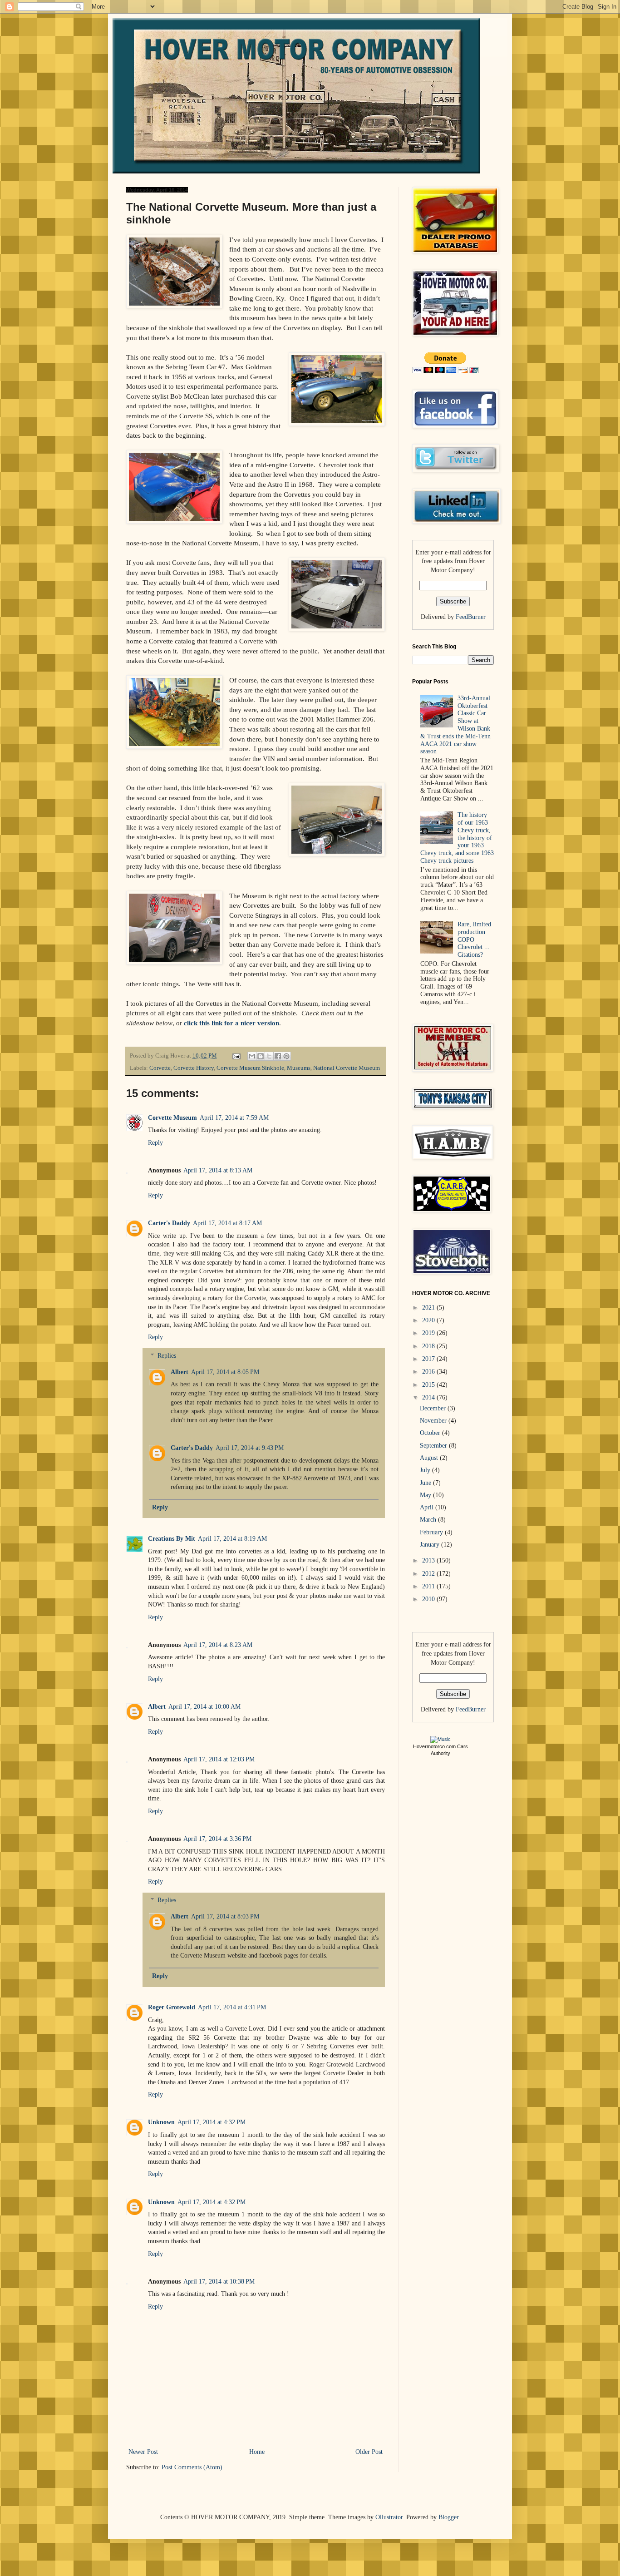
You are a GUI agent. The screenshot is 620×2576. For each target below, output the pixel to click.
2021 (429, 1308)
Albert (180, 1372)
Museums (299, 1068)
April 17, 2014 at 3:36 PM (217, 1839)
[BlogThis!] (261, 1056)
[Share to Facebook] (278, 1056)
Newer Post (143, 2452)
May (426, 1495)
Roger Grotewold (172, 2007)
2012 (429, 1574)
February (432, 1532)
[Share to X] (269, 1056)
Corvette (160, 1068)
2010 (429, 1599)
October (431, 1433)
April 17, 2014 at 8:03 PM (225, 1916)
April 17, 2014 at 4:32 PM (212, 2122)
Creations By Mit (172, 1539)
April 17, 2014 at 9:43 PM (250, 1448)
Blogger (448, 2517)
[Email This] (252, 1056)
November (434, 1421)
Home (257, 2452)
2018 (429, 1346)
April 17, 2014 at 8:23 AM (218, 1645)
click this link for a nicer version (231, 1023)
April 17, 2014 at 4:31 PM (232, 2007)
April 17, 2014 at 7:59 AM (234, 1118)
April (428, 1507)
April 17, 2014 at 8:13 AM (218, 1170)
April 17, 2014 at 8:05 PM (225, 1372)
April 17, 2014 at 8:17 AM (227, 1223)
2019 (429, 1333)
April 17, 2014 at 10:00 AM (204, 1707)
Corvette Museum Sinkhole (250, 1068)
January (431, 1545)
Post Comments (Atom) (192, 2467)
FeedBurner (471, 617)
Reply (155, 1143)
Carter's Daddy (169, 1223)
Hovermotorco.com (434, 1746)
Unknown (161, 2122)
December (434, 1408)
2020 (429, 1320)
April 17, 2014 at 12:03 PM (219, 1759)
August (430, 1458)
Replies (167, 1356)
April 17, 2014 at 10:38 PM (219, 2282)
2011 (429, 1586)
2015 (429, 1385)
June (426, 1483)
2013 (429, 1560)
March (429, 1520)
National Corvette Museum (347, 1068)
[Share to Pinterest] (286, 1056)
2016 (429, 1372)
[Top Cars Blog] (440, 1739)
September (434, 1446)
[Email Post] (236, 1056)
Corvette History (194, 1068)
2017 (429, 1359)
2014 (429, 1397)
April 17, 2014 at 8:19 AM (232, 1539)
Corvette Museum (172, 1118)
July (426, 1470)
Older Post (369, 2452)
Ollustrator (389, 2517)
